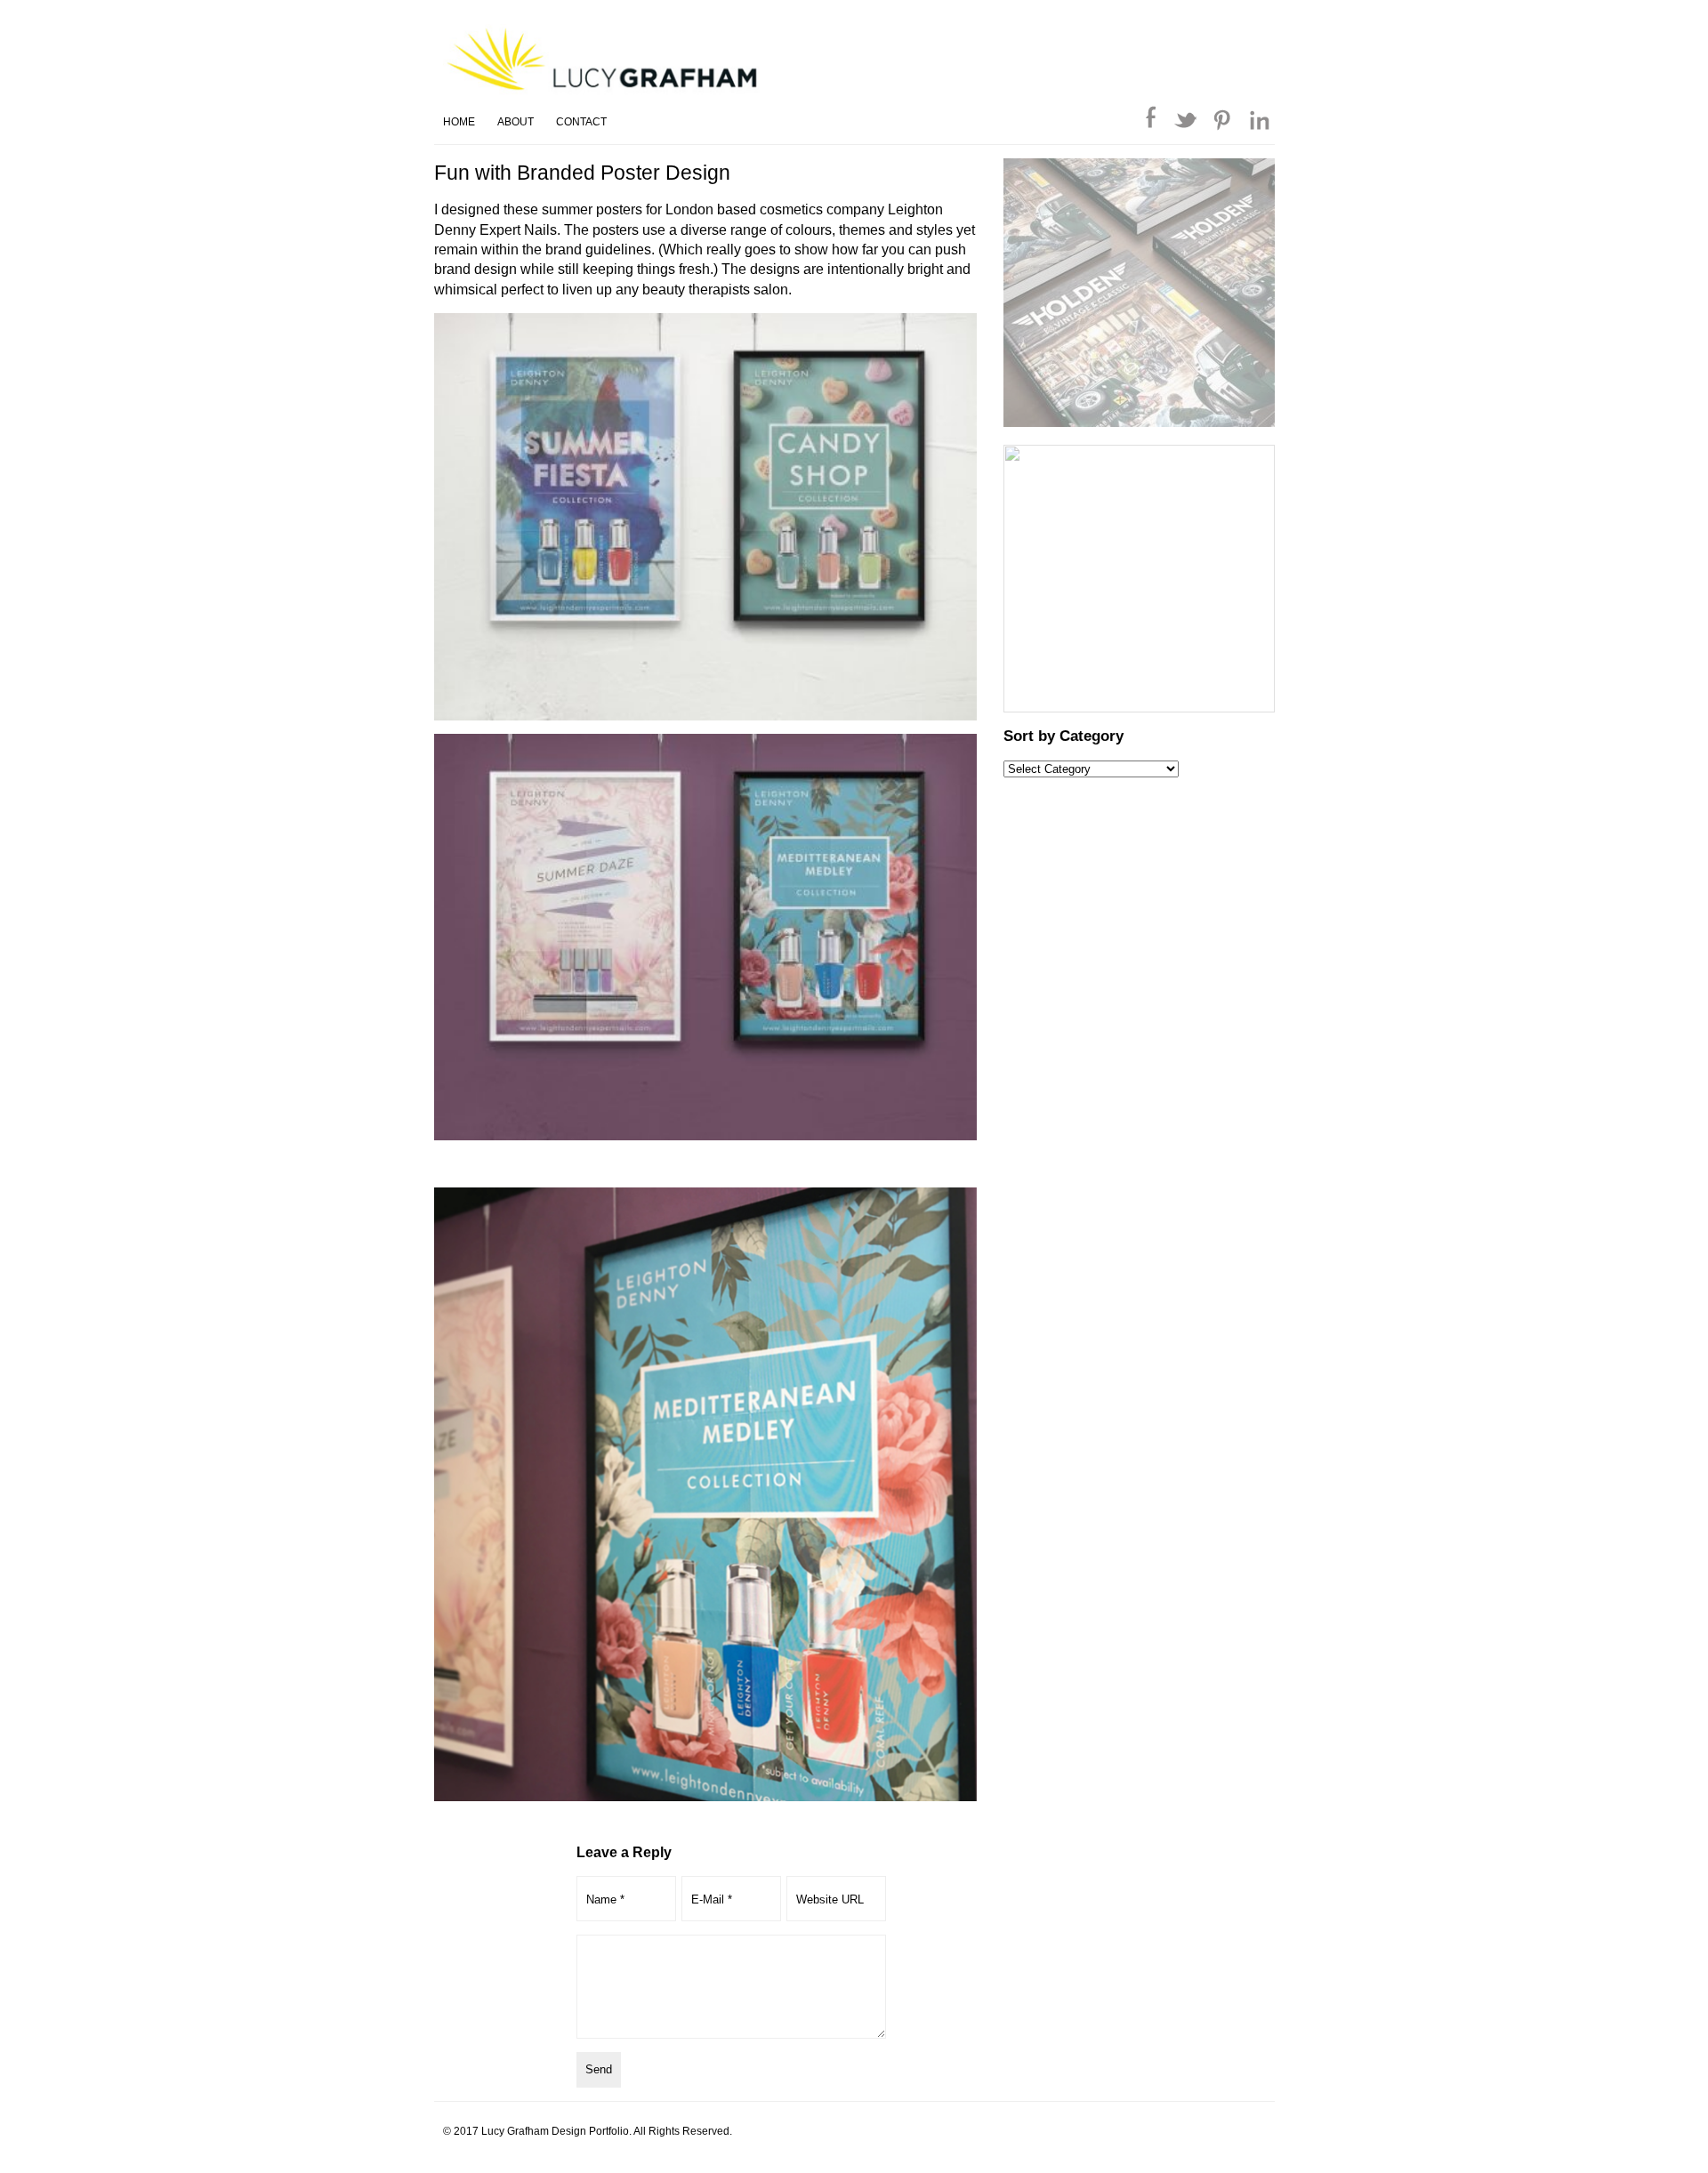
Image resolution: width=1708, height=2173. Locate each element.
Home (459, 122)
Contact (581, 122)
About (516, 122)
